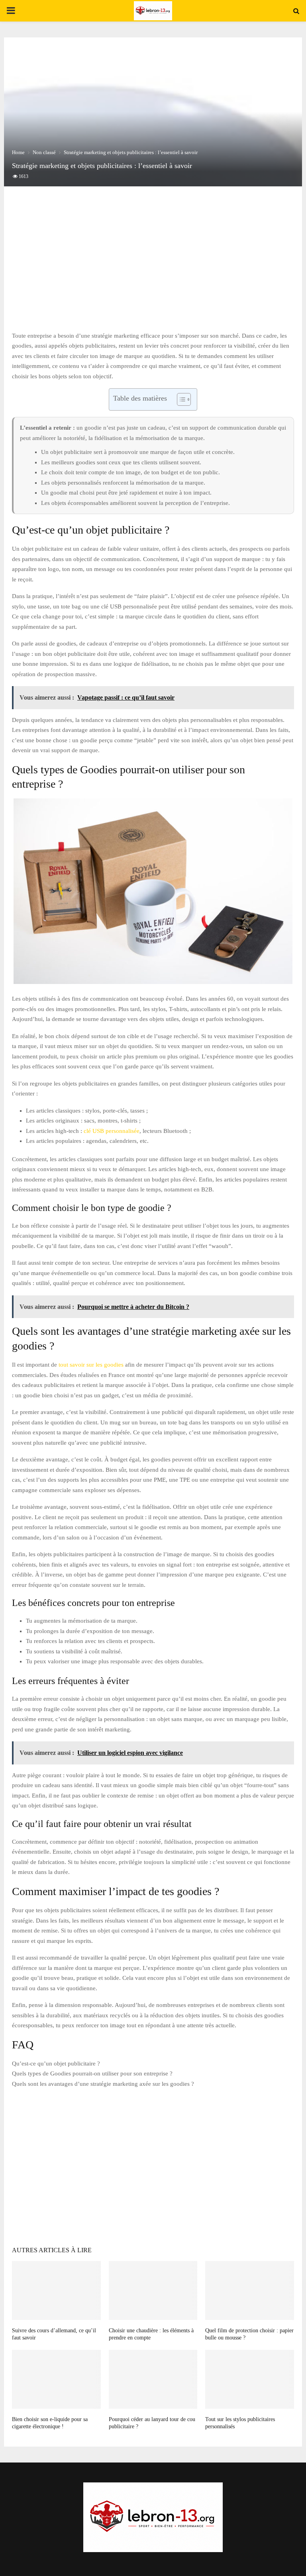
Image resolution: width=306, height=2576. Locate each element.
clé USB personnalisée (112, 1131)
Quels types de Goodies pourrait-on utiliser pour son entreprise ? (92, 2073)
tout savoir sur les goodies (91, 1365)
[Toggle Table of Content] (180, 399)
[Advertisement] (153, 267)
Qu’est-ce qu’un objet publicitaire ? (56, 2064)
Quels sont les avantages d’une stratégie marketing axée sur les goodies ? (103, 2084)
